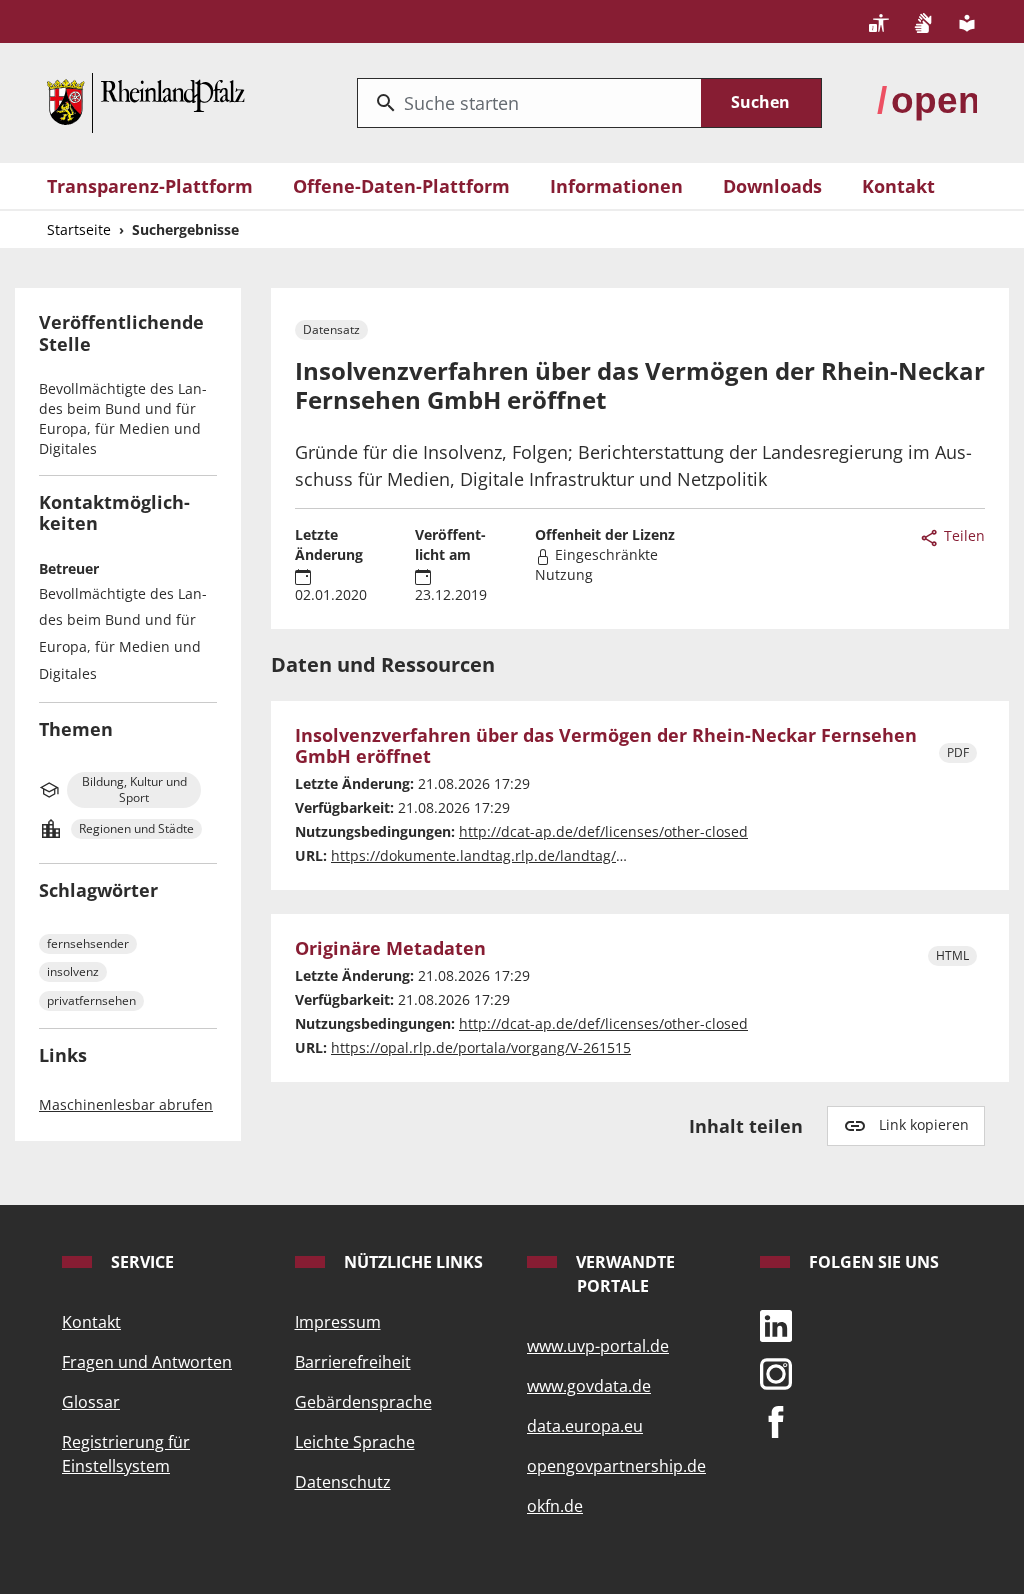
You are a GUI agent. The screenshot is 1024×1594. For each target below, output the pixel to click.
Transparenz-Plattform (150, 186)
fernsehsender (88, 943)
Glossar (91, 1402)
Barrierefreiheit (353, 1362)
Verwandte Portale (623, 1274)
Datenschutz (343, 1482)
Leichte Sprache (355, 1442)
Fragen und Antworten (147, 1362)
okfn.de (555, 1506)
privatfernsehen (91, 1000)
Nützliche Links (411, 1262)
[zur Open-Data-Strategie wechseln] (927, 100)
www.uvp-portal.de (598, 1346)
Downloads (772, 186)
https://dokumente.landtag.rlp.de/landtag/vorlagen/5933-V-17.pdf (551, 855)
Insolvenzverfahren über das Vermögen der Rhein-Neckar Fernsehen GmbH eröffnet (606, 746)
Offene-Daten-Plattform (401, 186)
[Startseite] (146, 100)
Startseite (79, 229)
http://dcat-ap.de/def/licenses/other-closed (603, 831)
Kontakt (898, 186)
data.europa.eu (585, 1426)
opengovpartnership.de (616, 1466)
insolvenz (73, 971)
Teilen (962, 535)
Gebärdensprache (363, 1402)
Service (140, 1262)
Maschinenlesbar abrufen (126, 1104)
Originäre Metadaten (390, 948)
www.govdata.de (589, 1386)
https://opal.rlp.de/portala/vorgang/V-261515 (481, 1047)
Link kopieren (924, 1124)
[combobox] (529, 103)
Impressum (338, 1322)
